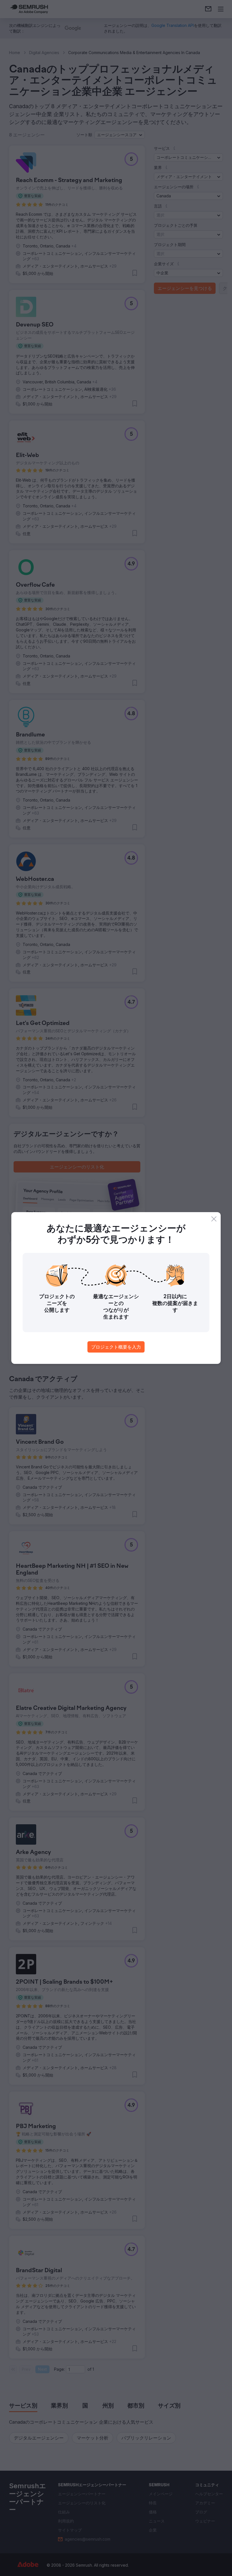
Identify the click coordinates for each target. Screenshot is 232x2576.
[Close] (214, 1219)
